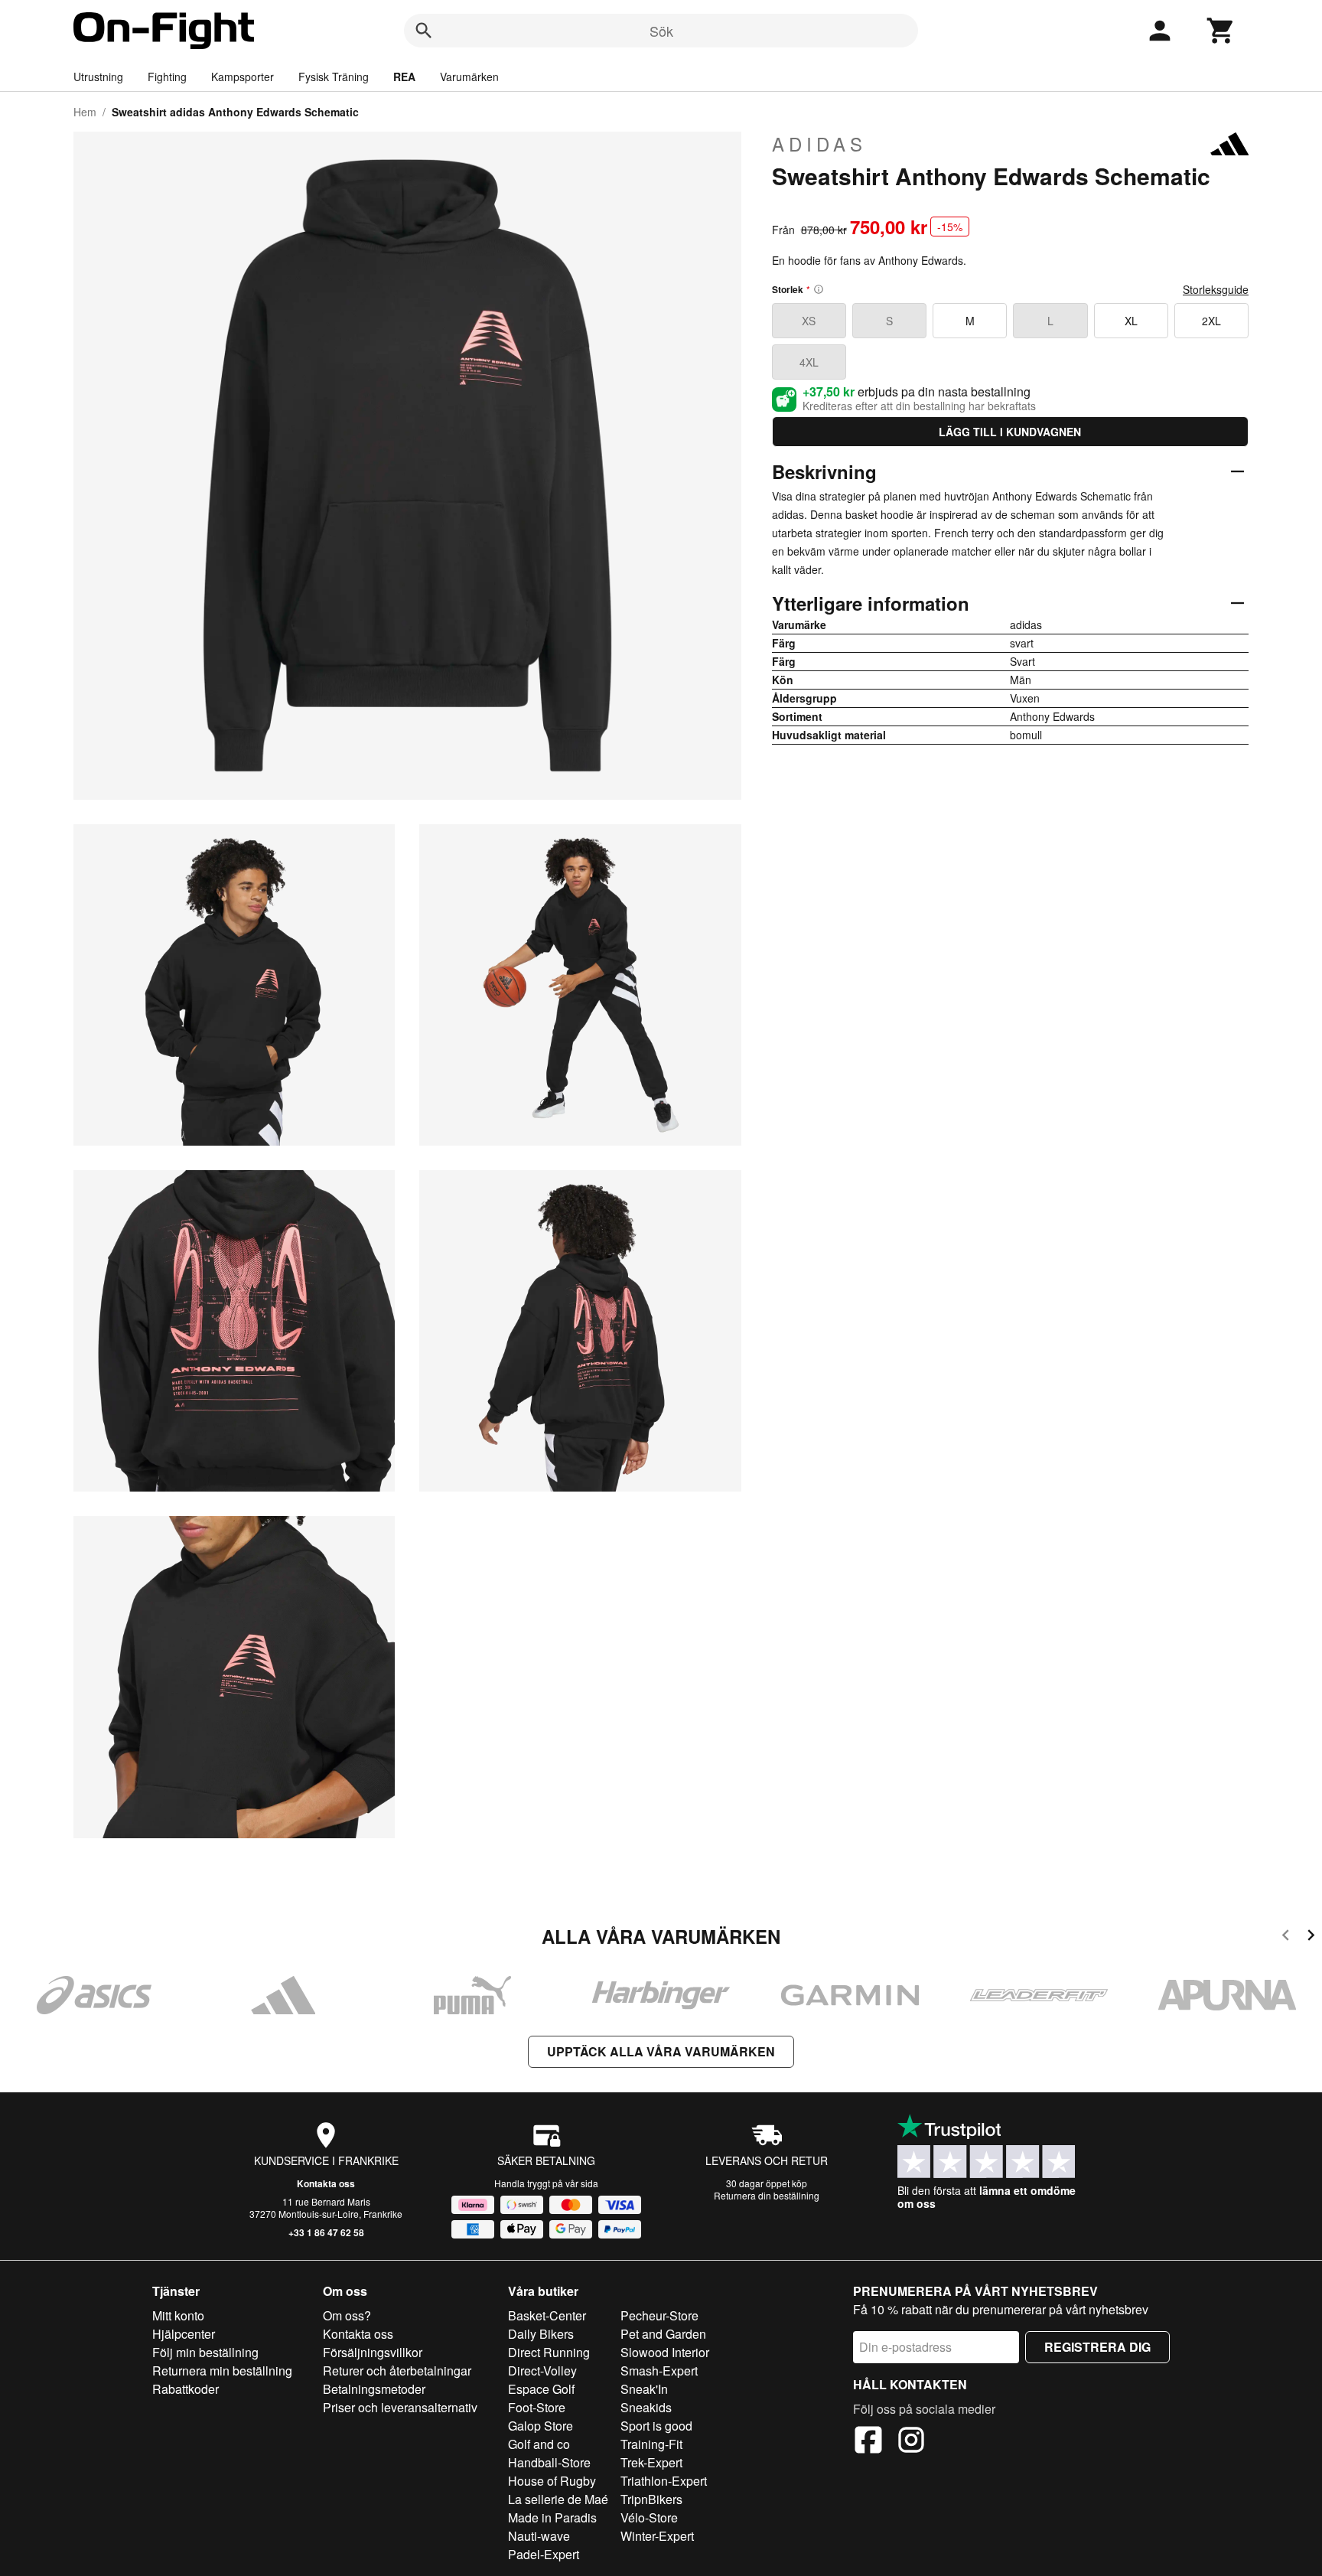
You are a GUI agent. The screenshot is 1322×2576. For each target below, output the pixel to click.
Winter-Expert (657, 2536)
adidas (819, 144)
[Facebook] (868, 2442)
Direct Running (549, 2352)
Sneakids (646, 2407)
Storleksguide (1216, 289)
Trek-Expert (651, 2462)
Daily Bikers (541, 2334)
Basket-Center (547, 2315)
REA (404, 77)
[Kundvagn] (1221, 31)
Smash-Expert (659, 2371)
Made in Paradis (552, 2517)
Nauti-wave (539, 2536)
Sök (661, 31)
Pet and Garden (663, 2334)
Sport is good (656, 2426)
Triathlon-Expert (664, 2481)
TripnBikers (651, 2499)
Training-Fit (651, 2444)
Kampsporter (243, 77)
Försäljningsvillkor (373, 2352)
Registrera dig (1097, 2347)
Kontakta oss (326, 2183)
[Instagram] (911, 2442)
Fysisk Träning (334, 77)
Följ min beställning (205, 2352)
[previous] (1286, 1937)
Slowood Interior (665, 2352)
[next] (1311, 1937)
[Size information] (819, 289)
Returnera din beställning (767, 2195)
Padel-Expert (544, 2554)
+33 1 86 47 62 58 (326, 2232)
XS (809, 321)
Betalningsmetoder (374, 2389)
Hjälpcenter (184, 2334)
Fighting (167, 77)
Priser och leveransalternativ (400, 2407)
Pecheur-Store (659, 2315)
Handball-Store (549, 2462)
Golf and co (539, 2444)
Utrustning (98, 77)
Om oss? (347, 2315)
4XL (809, 362)
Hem (85, 112)
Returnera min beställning (222, 2371)
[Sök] (424, 31)
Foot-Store (537, 2407)
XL (1131, 321)
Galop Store (541, 2426)
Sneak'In (644, 2389)
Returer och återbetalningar (397, 2371)
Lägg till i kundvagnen (1010, 432)
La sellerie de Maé (558, 2499)
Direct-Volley (542, 2371)
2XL (1211, 321)
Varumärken (469, 77)
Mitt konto (178, 2315)
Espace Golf (541, 2389)
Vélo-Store (649, 2517)
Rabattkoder (186, 2389)
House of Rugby (552, 2481)
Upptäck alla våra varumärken (661, 2051)
